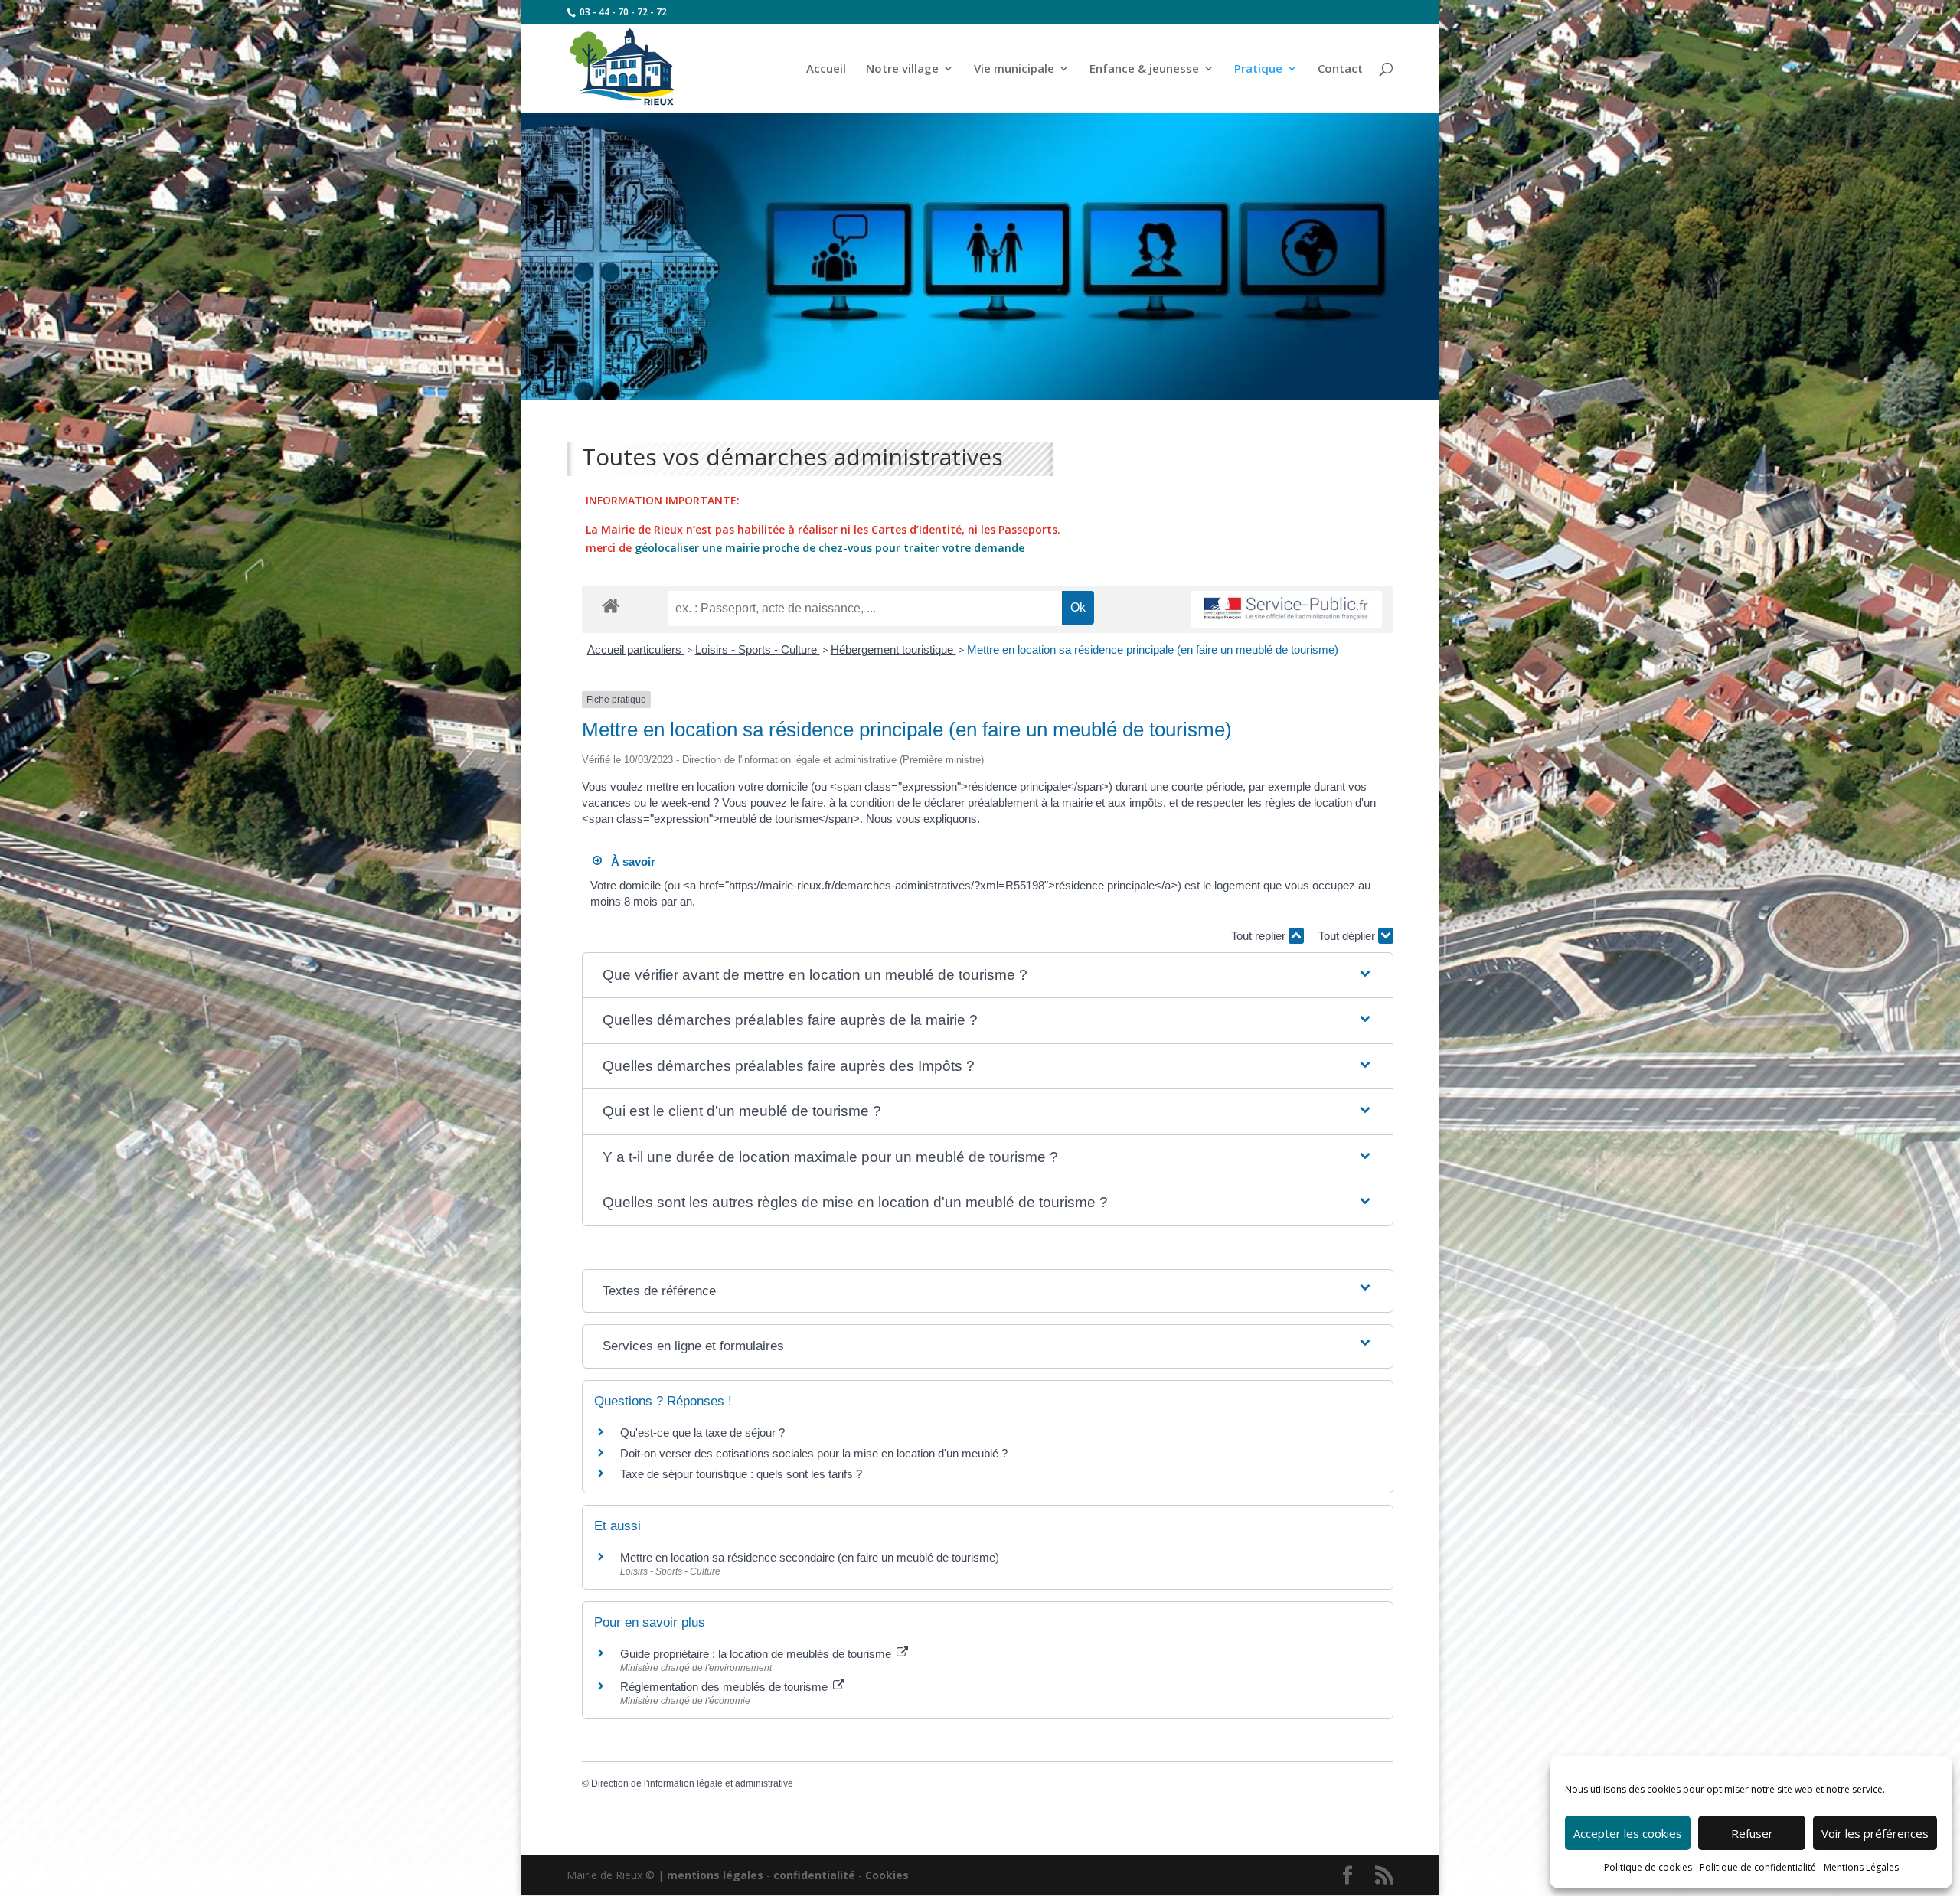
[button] (988, 976)
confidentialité (814, 1875)
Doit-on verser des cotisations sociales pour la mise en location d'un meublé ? (814, 1453)
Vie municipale (1014, 69)
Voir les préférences (1875, 1833)
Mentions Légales (1861, 1867)
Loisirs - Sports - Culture (758, 649)
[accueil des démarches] (611, 605)
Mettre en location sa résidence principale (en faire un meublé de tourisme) (1153, 649)
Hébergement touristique (893, 649)
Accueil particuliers (636, 649)
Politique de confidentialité (1758, 1867)
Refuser (1752, 1833)
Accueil (826, 69)
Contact (1340, 69)
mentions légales (715, 1875)
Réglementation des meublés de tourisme (725, 1687)
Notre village (902, 69)
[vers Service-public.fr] (1286, 610)
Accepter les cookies (1628, 1833)
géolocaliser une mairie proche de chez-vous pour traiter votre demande (830, 548)
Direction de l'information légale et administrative (692, 1783)
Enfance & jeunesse (1144, 69)
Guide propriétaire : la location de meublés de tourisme (757, 1654)
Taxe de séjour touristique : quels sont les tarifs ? (741, 1474)
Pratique (1258, 69)
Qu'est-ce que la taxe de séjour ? (702, 1433)
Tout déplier (1348, 936)
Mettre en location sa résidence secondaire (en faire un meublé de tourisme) (810, 1557)
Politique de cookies (1648, 1867)
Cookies (887, 1875)
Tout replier (1260, 936)
